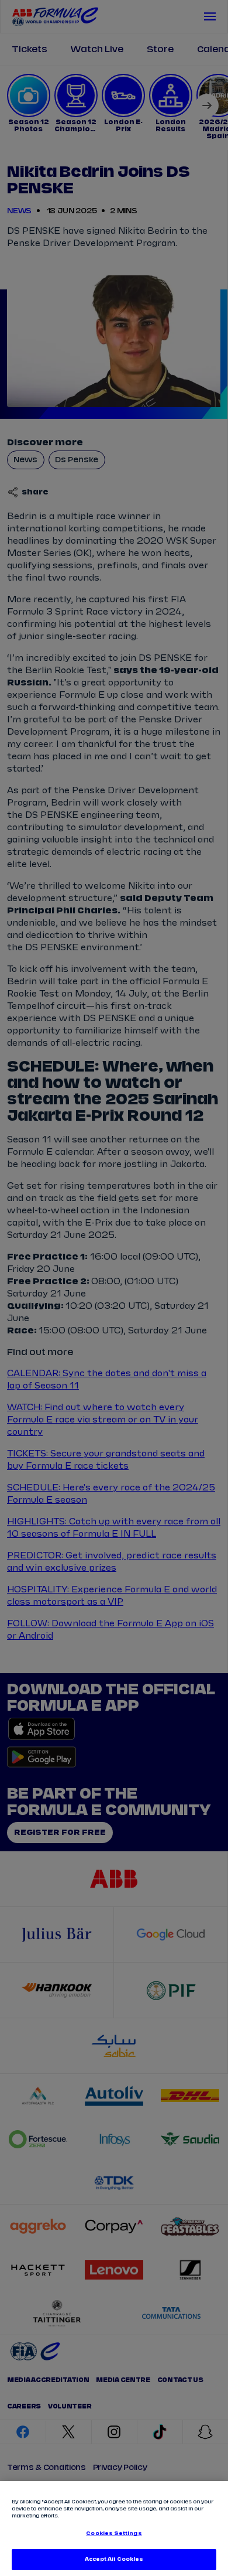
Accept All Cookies (114, 2559)
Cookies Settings (114, 2534)
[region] (114, 2529)
